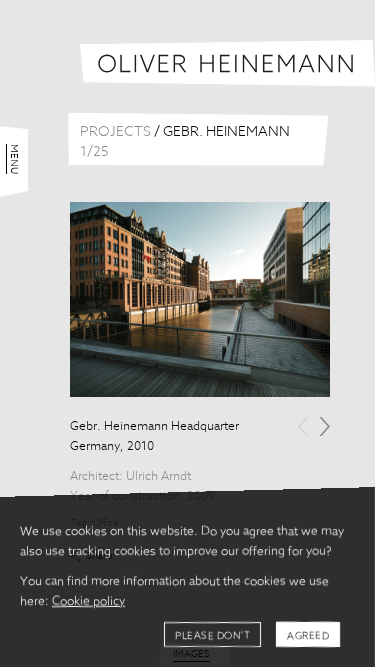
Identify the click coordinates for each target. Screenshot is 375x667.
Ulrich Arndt (158, 477)
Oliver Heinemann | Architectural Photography (227, 63)
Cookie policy (88, 602)
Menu (14, 159)
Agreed (308, 636)
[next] (324, 426)
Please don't (212, 636)
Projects (115, 132)
